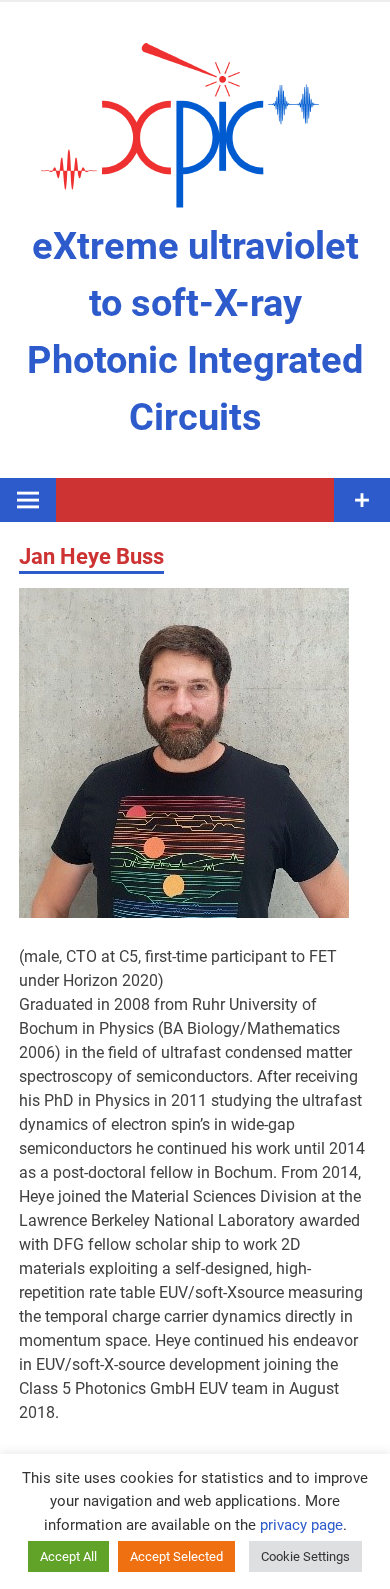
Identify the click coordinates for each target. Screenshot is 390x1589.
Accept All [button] (68, 1556)
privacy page (301, 1525)
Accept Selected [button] (176, 1556)
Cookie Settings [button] (305, 1556)
